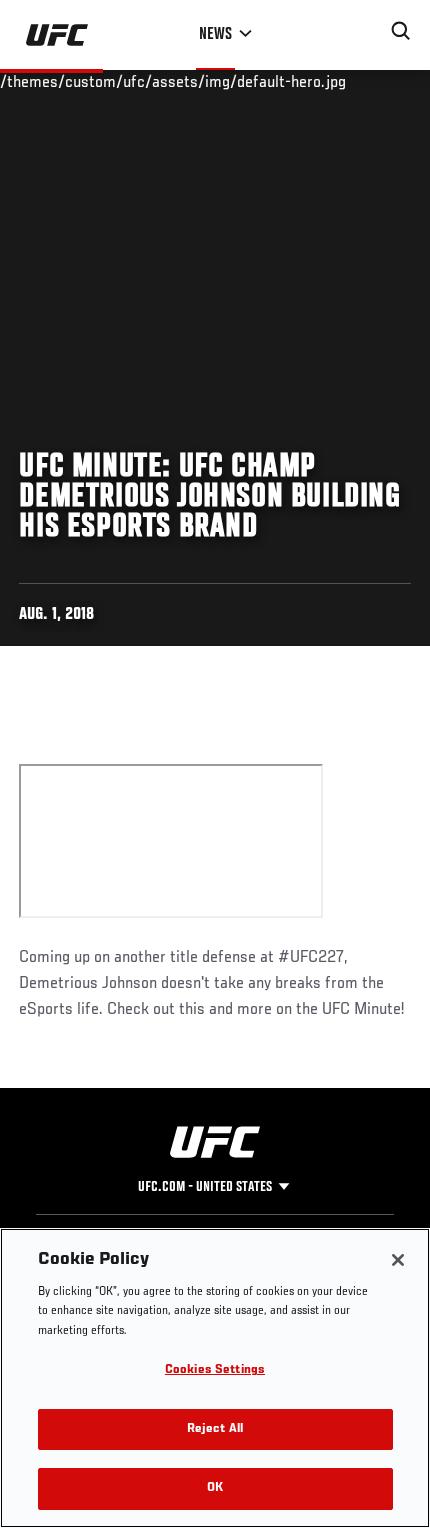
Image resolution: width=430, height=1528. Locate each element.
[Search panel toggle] (401, 31)
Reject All (215, 1429)
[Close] (398, 1260)
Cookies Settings (215, 1370)
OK (215, 1488)
